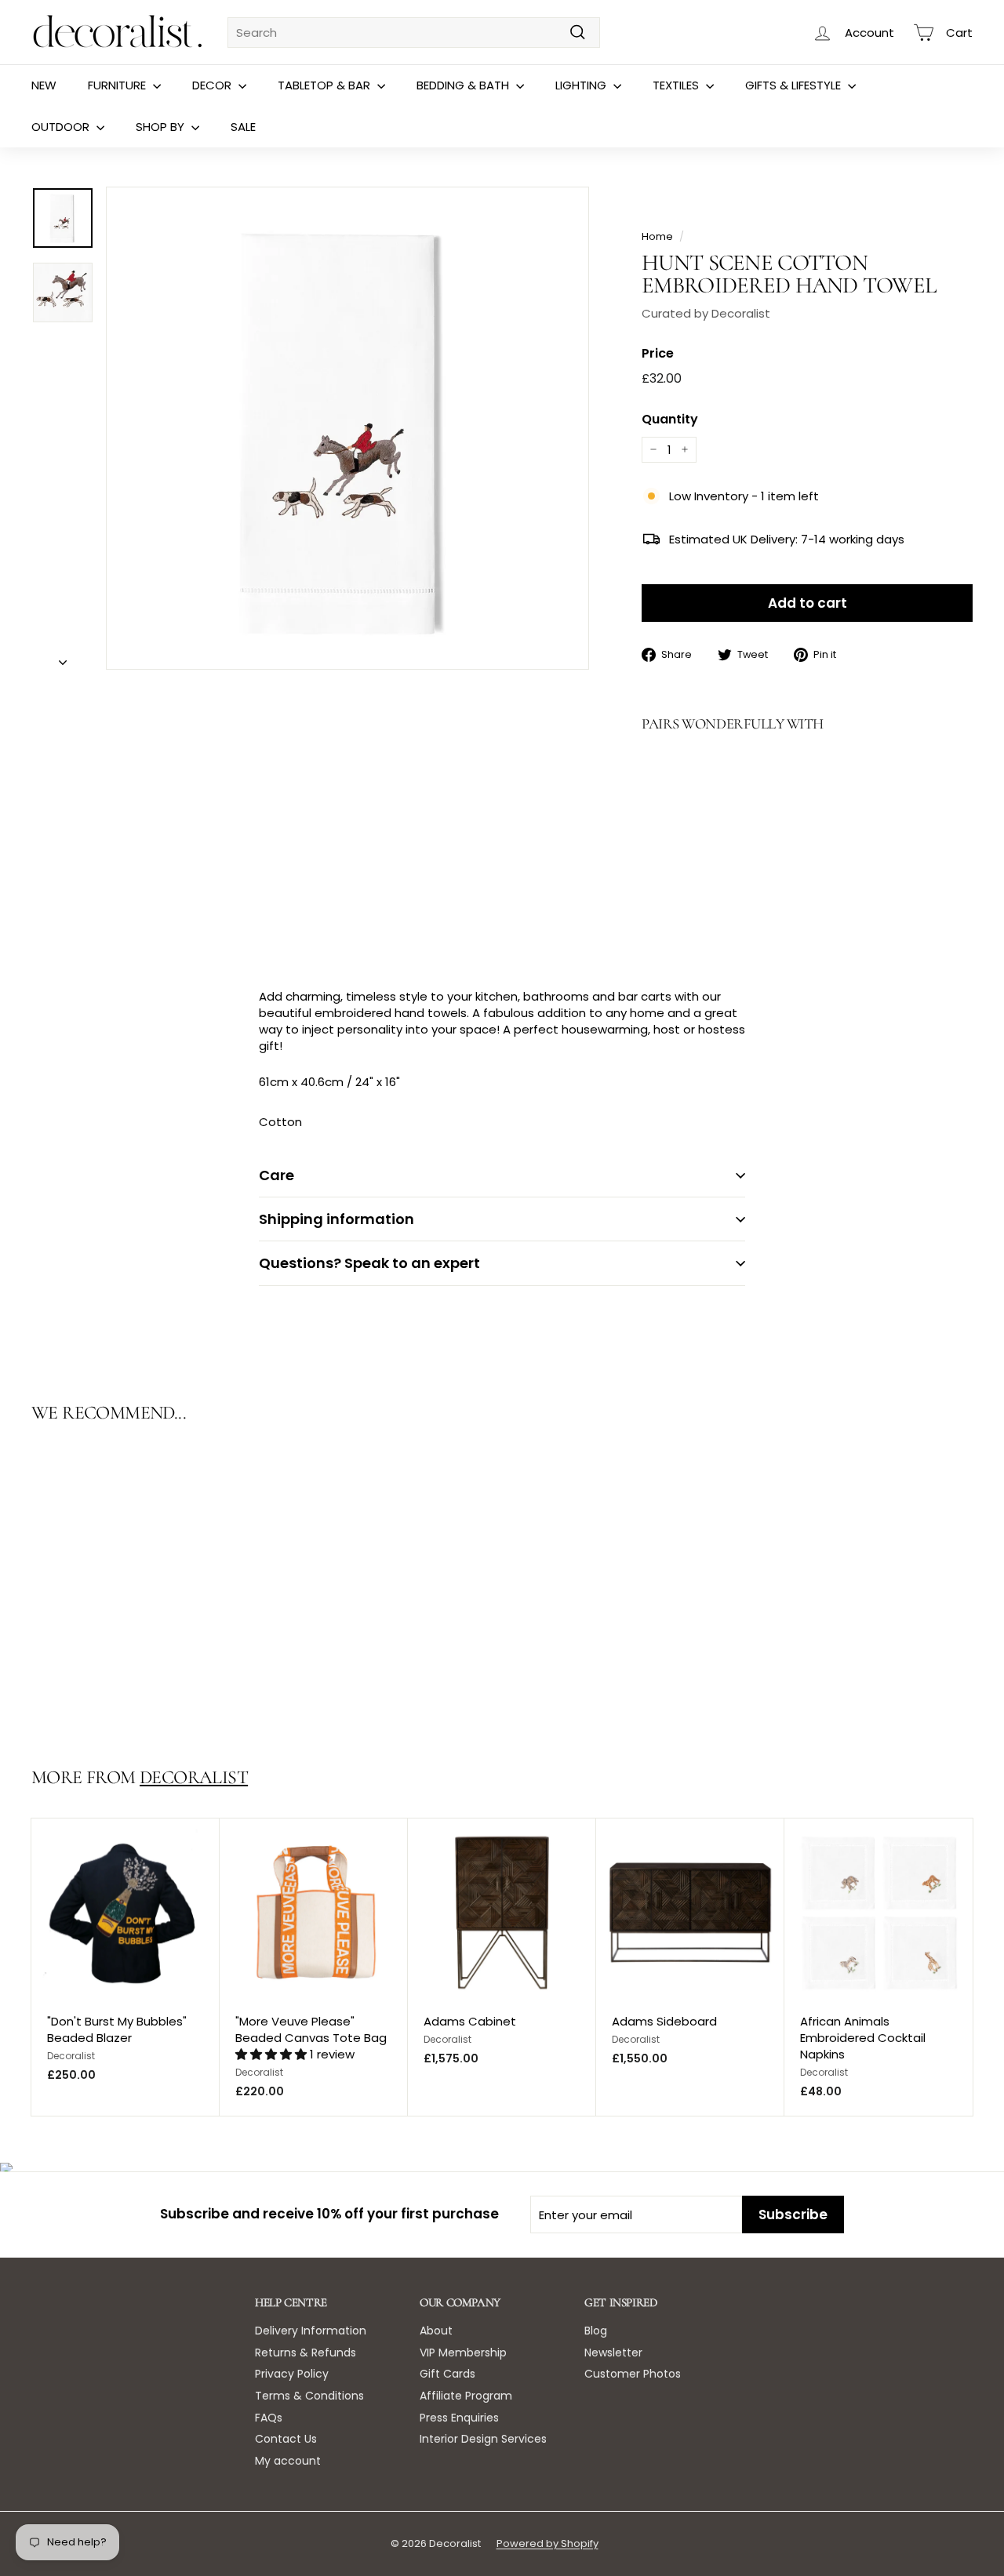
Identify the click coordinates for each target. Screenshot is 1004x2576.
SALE (243, 127)
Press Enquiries (459, 2418)
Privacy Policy (292, 2374)
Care (276, 1175)
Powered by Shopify (547, 2543)
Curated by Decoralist (706, 313)
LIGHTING (582, 85)
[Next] (63, 658)
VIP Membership (463, 2353)
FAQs (269, 2418)
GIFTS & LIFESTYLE (795, 85)
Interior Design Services (483, 2439)
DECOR (213, 85)
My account (288, 2461)
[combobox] (414, 33)
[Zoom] (347, 428)
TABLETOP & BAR (326, 85)
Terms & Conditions (309, 2396)
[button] (273, 2054)
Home (657, 236)
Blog (596, 2331)
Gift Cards (447, 2374)
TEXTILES (677, 85)
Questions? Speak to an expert (369, 1263)
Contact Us (286, 2439)
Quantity (670, 420)
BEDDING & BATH (464, 85)
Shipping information (336, 1219)
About (436, 2331)
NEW (44, 85)
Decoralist (194, 1777)
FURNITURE (118, 85)
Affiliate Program (466, 2396)
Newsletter (613, 2353)
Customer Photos (633, 2374)
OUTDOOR (62, 127)
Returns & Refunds (306, 2353)
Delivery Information (311, 2331)
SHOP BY (162, 127)
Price (658, 354)
